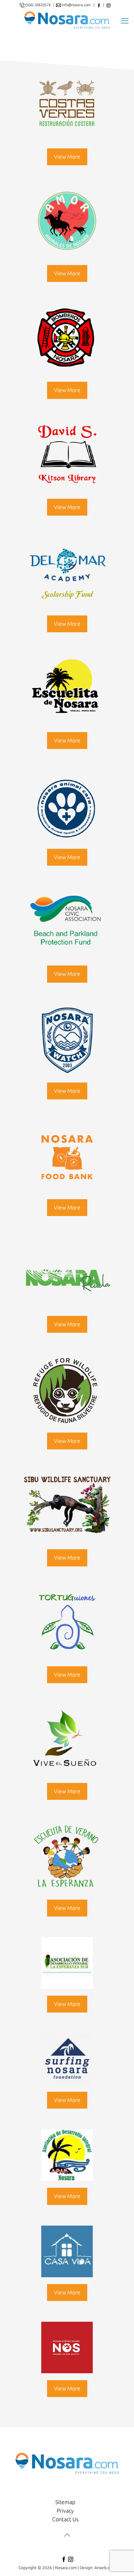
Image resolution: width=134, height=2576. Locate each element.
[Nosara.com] (67, 20)
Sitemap (65, 2502)
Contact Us (65, 2519)
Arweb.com (105, 2568)
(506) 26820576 (38, 5)
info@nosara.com (77, 5)
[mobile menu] (125, 20)
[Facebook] (64, 2561)
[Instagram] (70, 2561)
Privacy (65, 2511)
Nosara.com (66, 2568)
